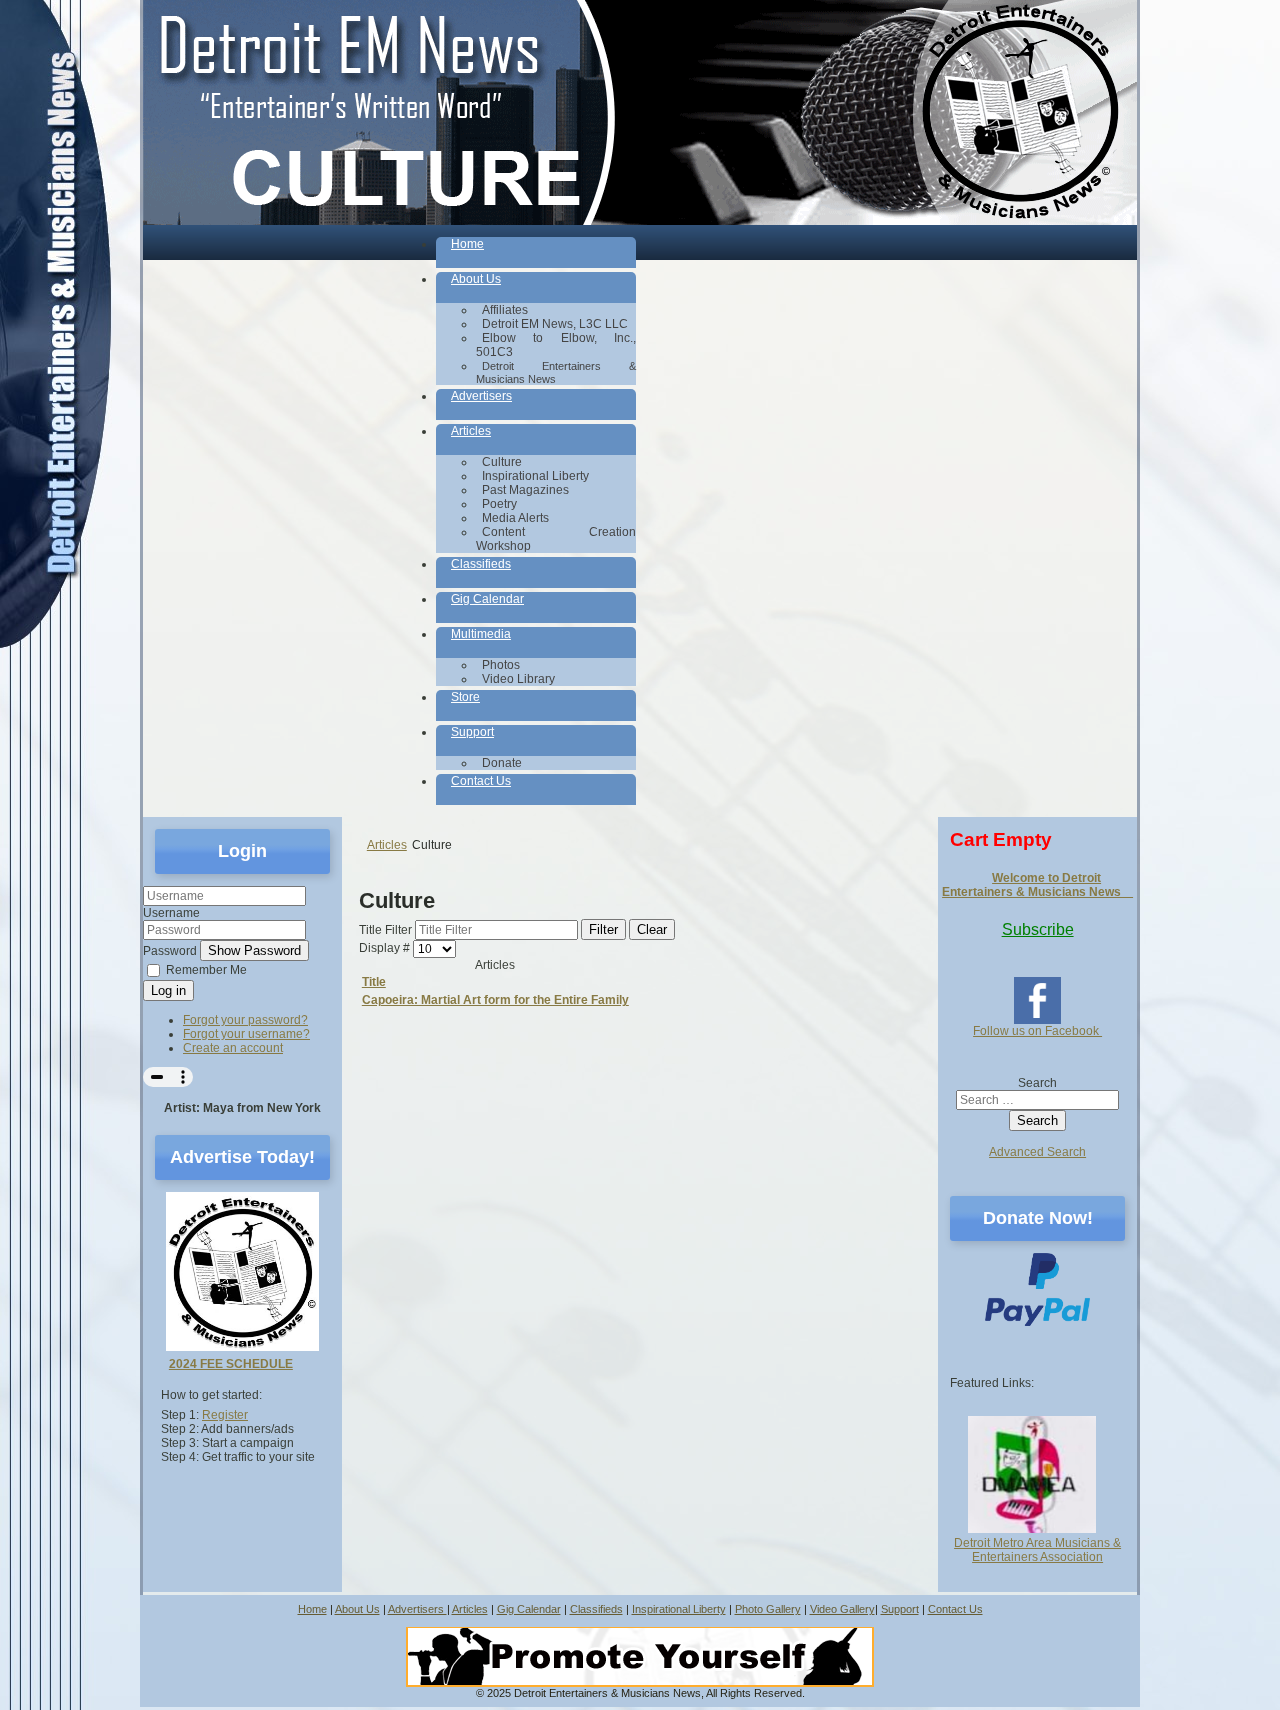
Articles (470, 1609)
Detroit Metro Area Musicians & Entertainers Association (1037, 1550)
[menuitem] (536, 252)
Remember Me (206, 970)
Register (225, 1415)
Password (170, 951)
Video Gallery (842, 1609)
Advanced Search (1037, 1152)
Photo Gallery (768, 1609)
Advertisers (417, 1609)
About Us (357, 1609)
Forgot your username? (246, 1034)
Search (1037, 1083)
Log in (168, 990)
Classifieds (596, 1609)
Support (900, 1609)
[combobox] (1037, 1100)
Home (312, 1609)
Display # (386, 949)
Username (171, 913)
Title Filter (387, 930)
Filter (603, 929)
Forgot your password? (245, 1020)
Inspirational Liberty (679, 1609)
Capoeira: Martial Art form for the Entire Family (495, 1000)
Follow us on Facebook (1037, 1031)
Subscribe (1038, 929)
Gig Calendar (529, 1609)
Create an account (233, 1048)
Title (374, 982)
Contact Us (955, 1609)
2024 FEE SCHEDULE (231, 1364)
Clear (652, 929)
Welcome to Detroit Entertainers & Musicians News (1037, 885)
